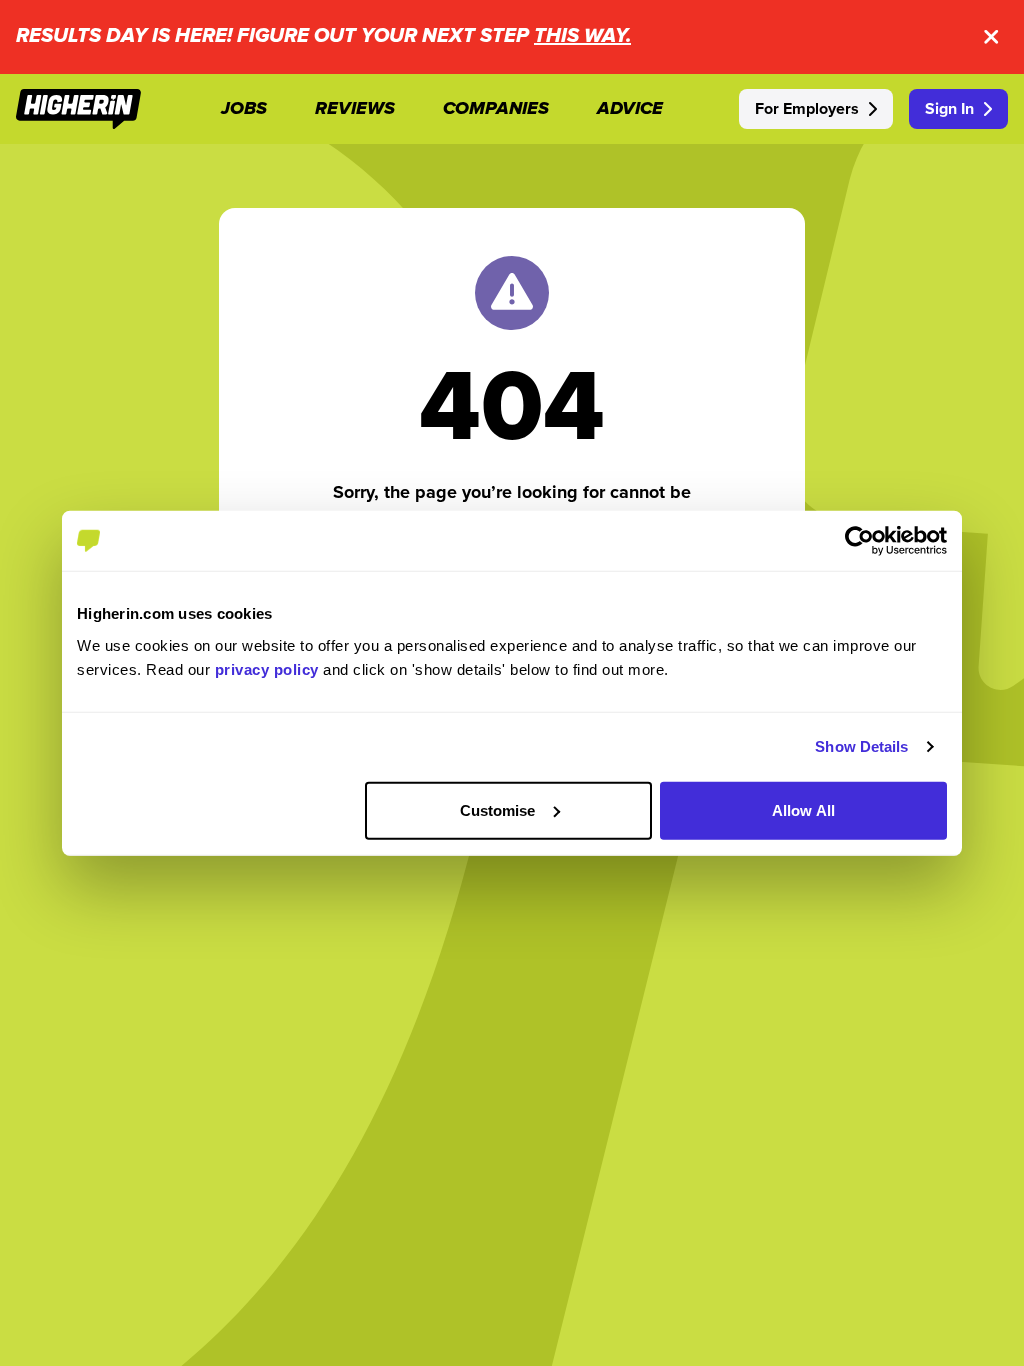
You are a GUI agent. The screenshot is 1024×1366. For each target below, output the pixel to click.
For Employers (807, 108)
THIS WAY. (582, 36)
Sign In (949, 108)
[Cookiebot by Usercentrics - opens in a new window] (859, 541)
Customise (498, 809)
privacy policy (267, 668)
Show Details (861, 746)
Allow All (803, 809)
